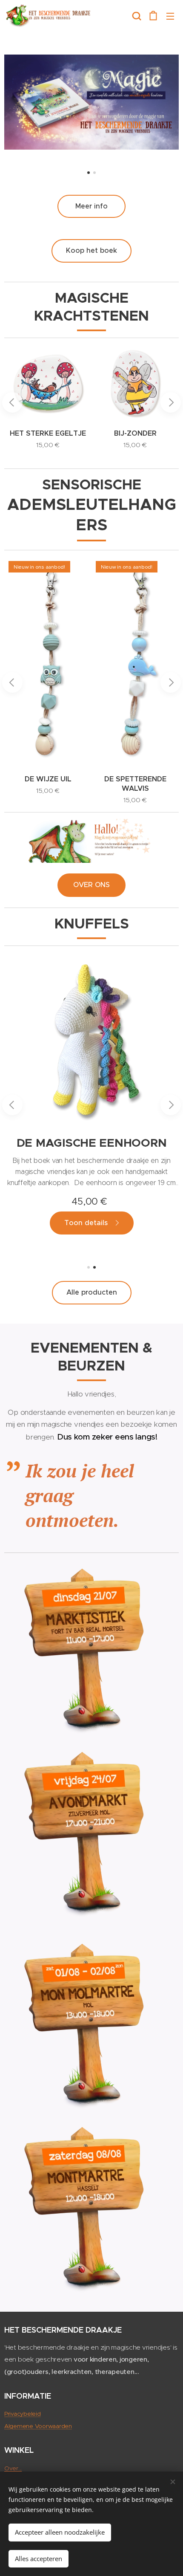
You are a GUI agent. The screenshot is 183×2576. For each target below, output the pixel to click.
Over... (13, 2468)
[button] (137, 16)
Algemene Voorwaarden (38, 2426)
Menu (170, 16)
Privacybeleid (23, 2414)
